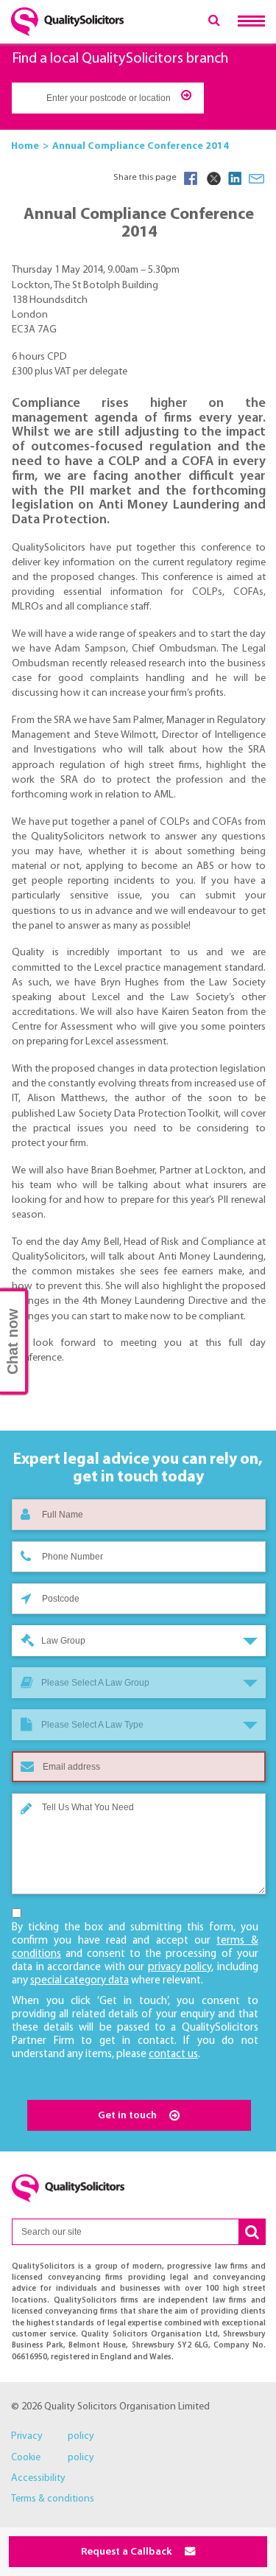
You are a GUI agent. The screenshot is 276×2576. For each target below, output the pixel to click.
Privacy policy (53, 2436)
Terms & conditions (53, 2499)
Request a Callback (127, 2552)
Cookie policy (53, 2458)
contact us (173, 2055)
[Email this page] (257, 178)
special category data (79, 1981)
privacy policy (180, 1968)
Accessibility (38, 2478)
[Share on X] (213, 178)
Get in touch (128, 2116)
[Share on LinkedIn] (235, 178)
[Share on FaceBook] (191, 178)
